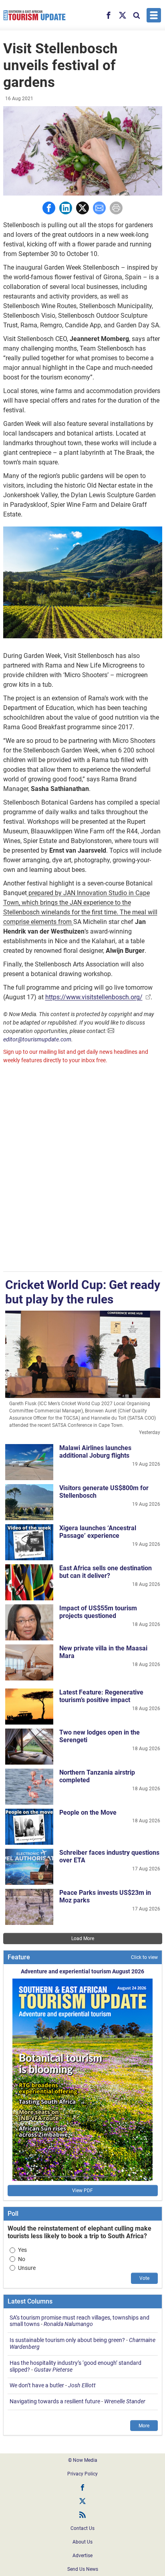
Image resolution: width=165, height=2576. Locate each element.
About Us (82, 2542)
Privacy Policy (82, 2474)
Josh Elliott (82, 2385)
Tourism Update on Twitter (82, 2501)
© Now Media (83, 2460)
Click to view (144, 1957)
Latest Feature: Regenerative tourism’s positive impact (101, 1696)
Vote (144, 2278)
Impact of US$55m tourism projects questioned (98, 1612)
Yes (22, 2250)
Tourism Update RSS (82, 2515)
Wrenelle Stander (125, 2401)
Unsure (27, 2268)
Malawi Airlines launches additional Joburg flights (95, 1452)
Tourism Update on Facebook (82, 2487)
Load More (83, 1939)
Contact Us (82, 2528)
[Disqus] (83, 1169)
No (22, 2259)
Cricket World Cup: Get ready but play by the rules (83, 1292)
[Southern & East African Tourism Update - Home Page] (35, 15)
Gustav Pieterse (53, 2370)
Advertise (82, 2556)
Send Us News (83, 2569)
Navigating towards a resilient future (55, 2401)
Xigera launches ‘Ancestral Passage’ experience (98, 1532)
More (144, 2426)
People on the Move (88, 1812)
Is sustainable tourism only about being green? (67, 2340)
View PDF (82, 2191)
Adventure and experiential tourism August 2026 (82, 1971)
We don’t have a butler (37, 2385)
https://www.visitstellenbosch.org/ (94, 997)
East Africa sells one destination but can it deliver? (106, 1572)
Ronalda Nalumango (68, 2324)
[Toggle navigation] (154, 15)
